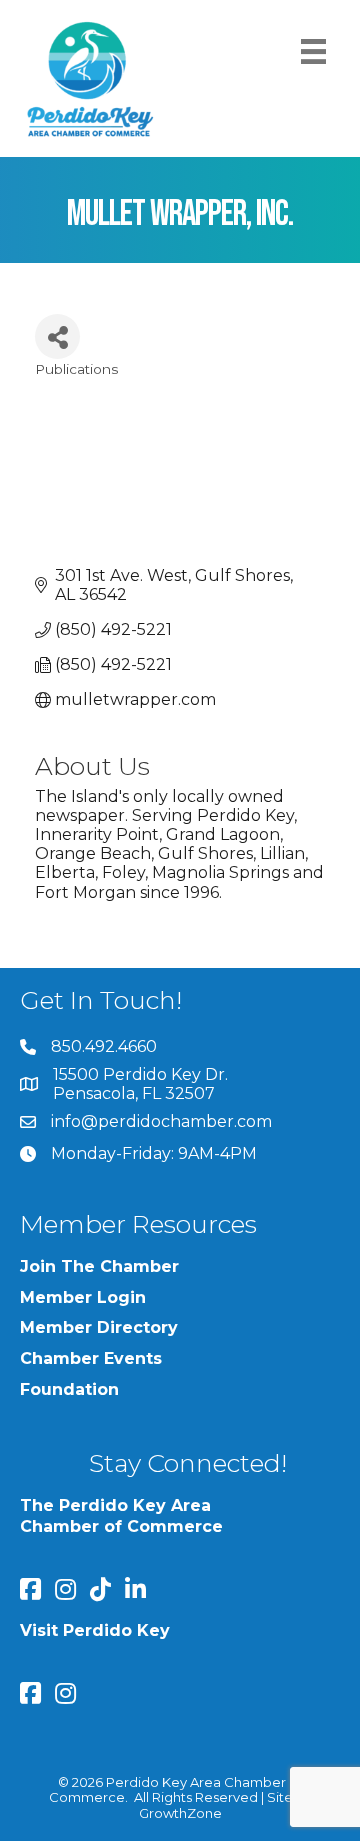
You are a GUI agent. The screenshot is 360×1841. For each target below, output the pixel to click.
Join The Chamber (99, 1266)
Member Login (83, 1297)
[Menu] (313, 51)
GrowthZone (180, 1813)
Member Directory (99, 1327)
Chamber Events (91, 1358)
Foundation (69, 1389)
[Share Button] (57, 336)
